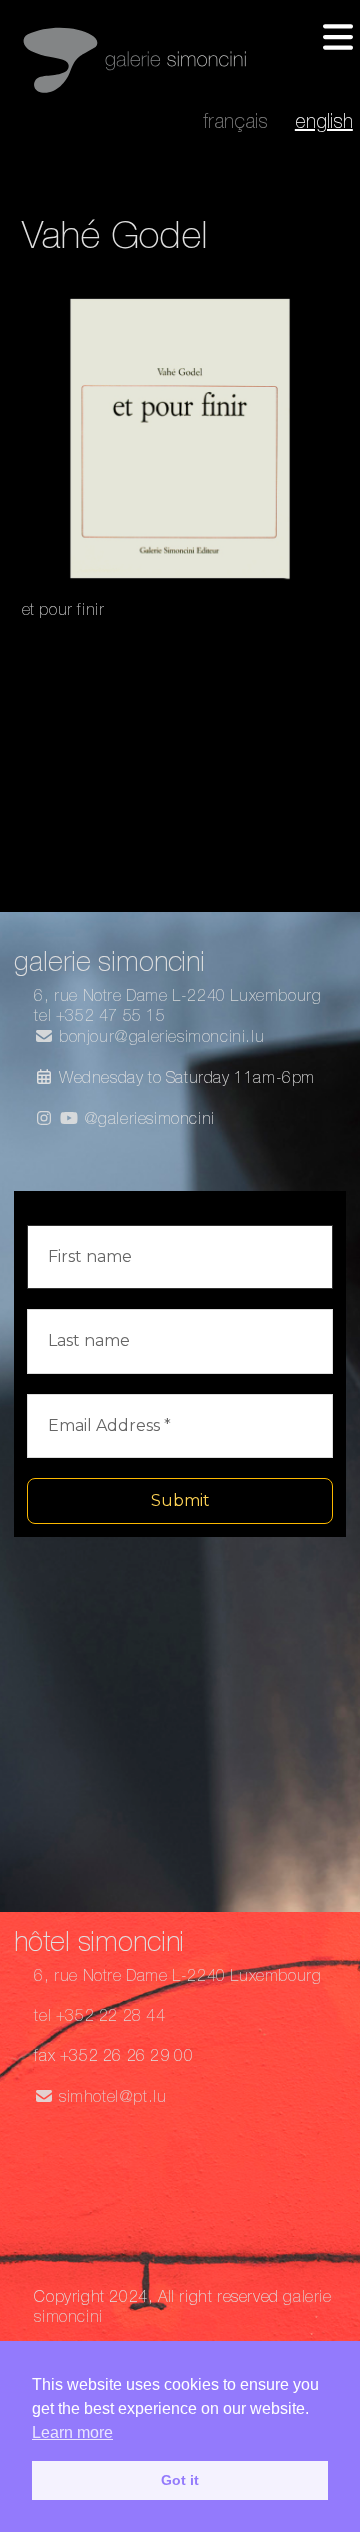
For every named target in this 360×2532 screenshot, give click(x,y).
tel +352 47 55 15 (99, 1018)
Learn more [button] (72, 2432)
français (235, 124)
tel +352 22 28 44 (99, 2018)
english (324, 124)
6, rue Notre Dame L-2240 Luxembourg (177, 998)
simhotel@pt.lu (110, 2099)
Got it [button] (180, 2480)
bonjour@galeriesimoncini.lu (159, 1039)
